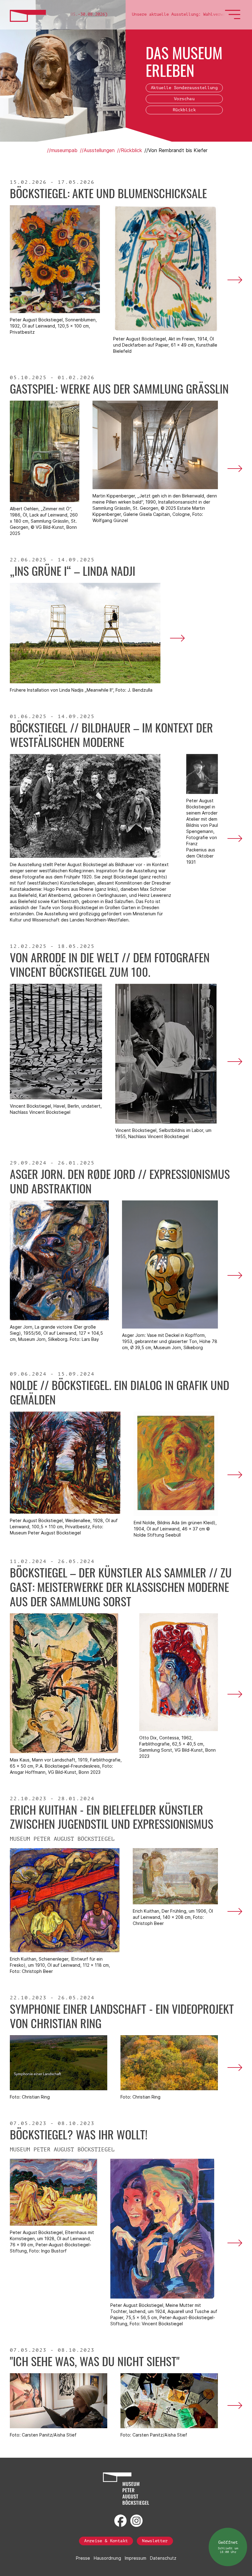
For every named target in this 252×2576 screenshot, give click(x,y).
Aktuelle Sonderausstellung (184, 88)
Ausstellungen (99, 150)
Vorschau (184, 99)
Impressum (136, 2558)
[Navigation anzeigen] (234, 18)
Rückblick (184, 110)
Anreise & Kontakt (106, 2541)
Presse (83, 2558)
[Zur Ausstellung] (233, 280)
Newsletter (155, 2541)
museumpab (64, 150)
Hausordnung (107, 2558)
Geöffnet (228, 2547)
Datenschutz (163, 2558)
